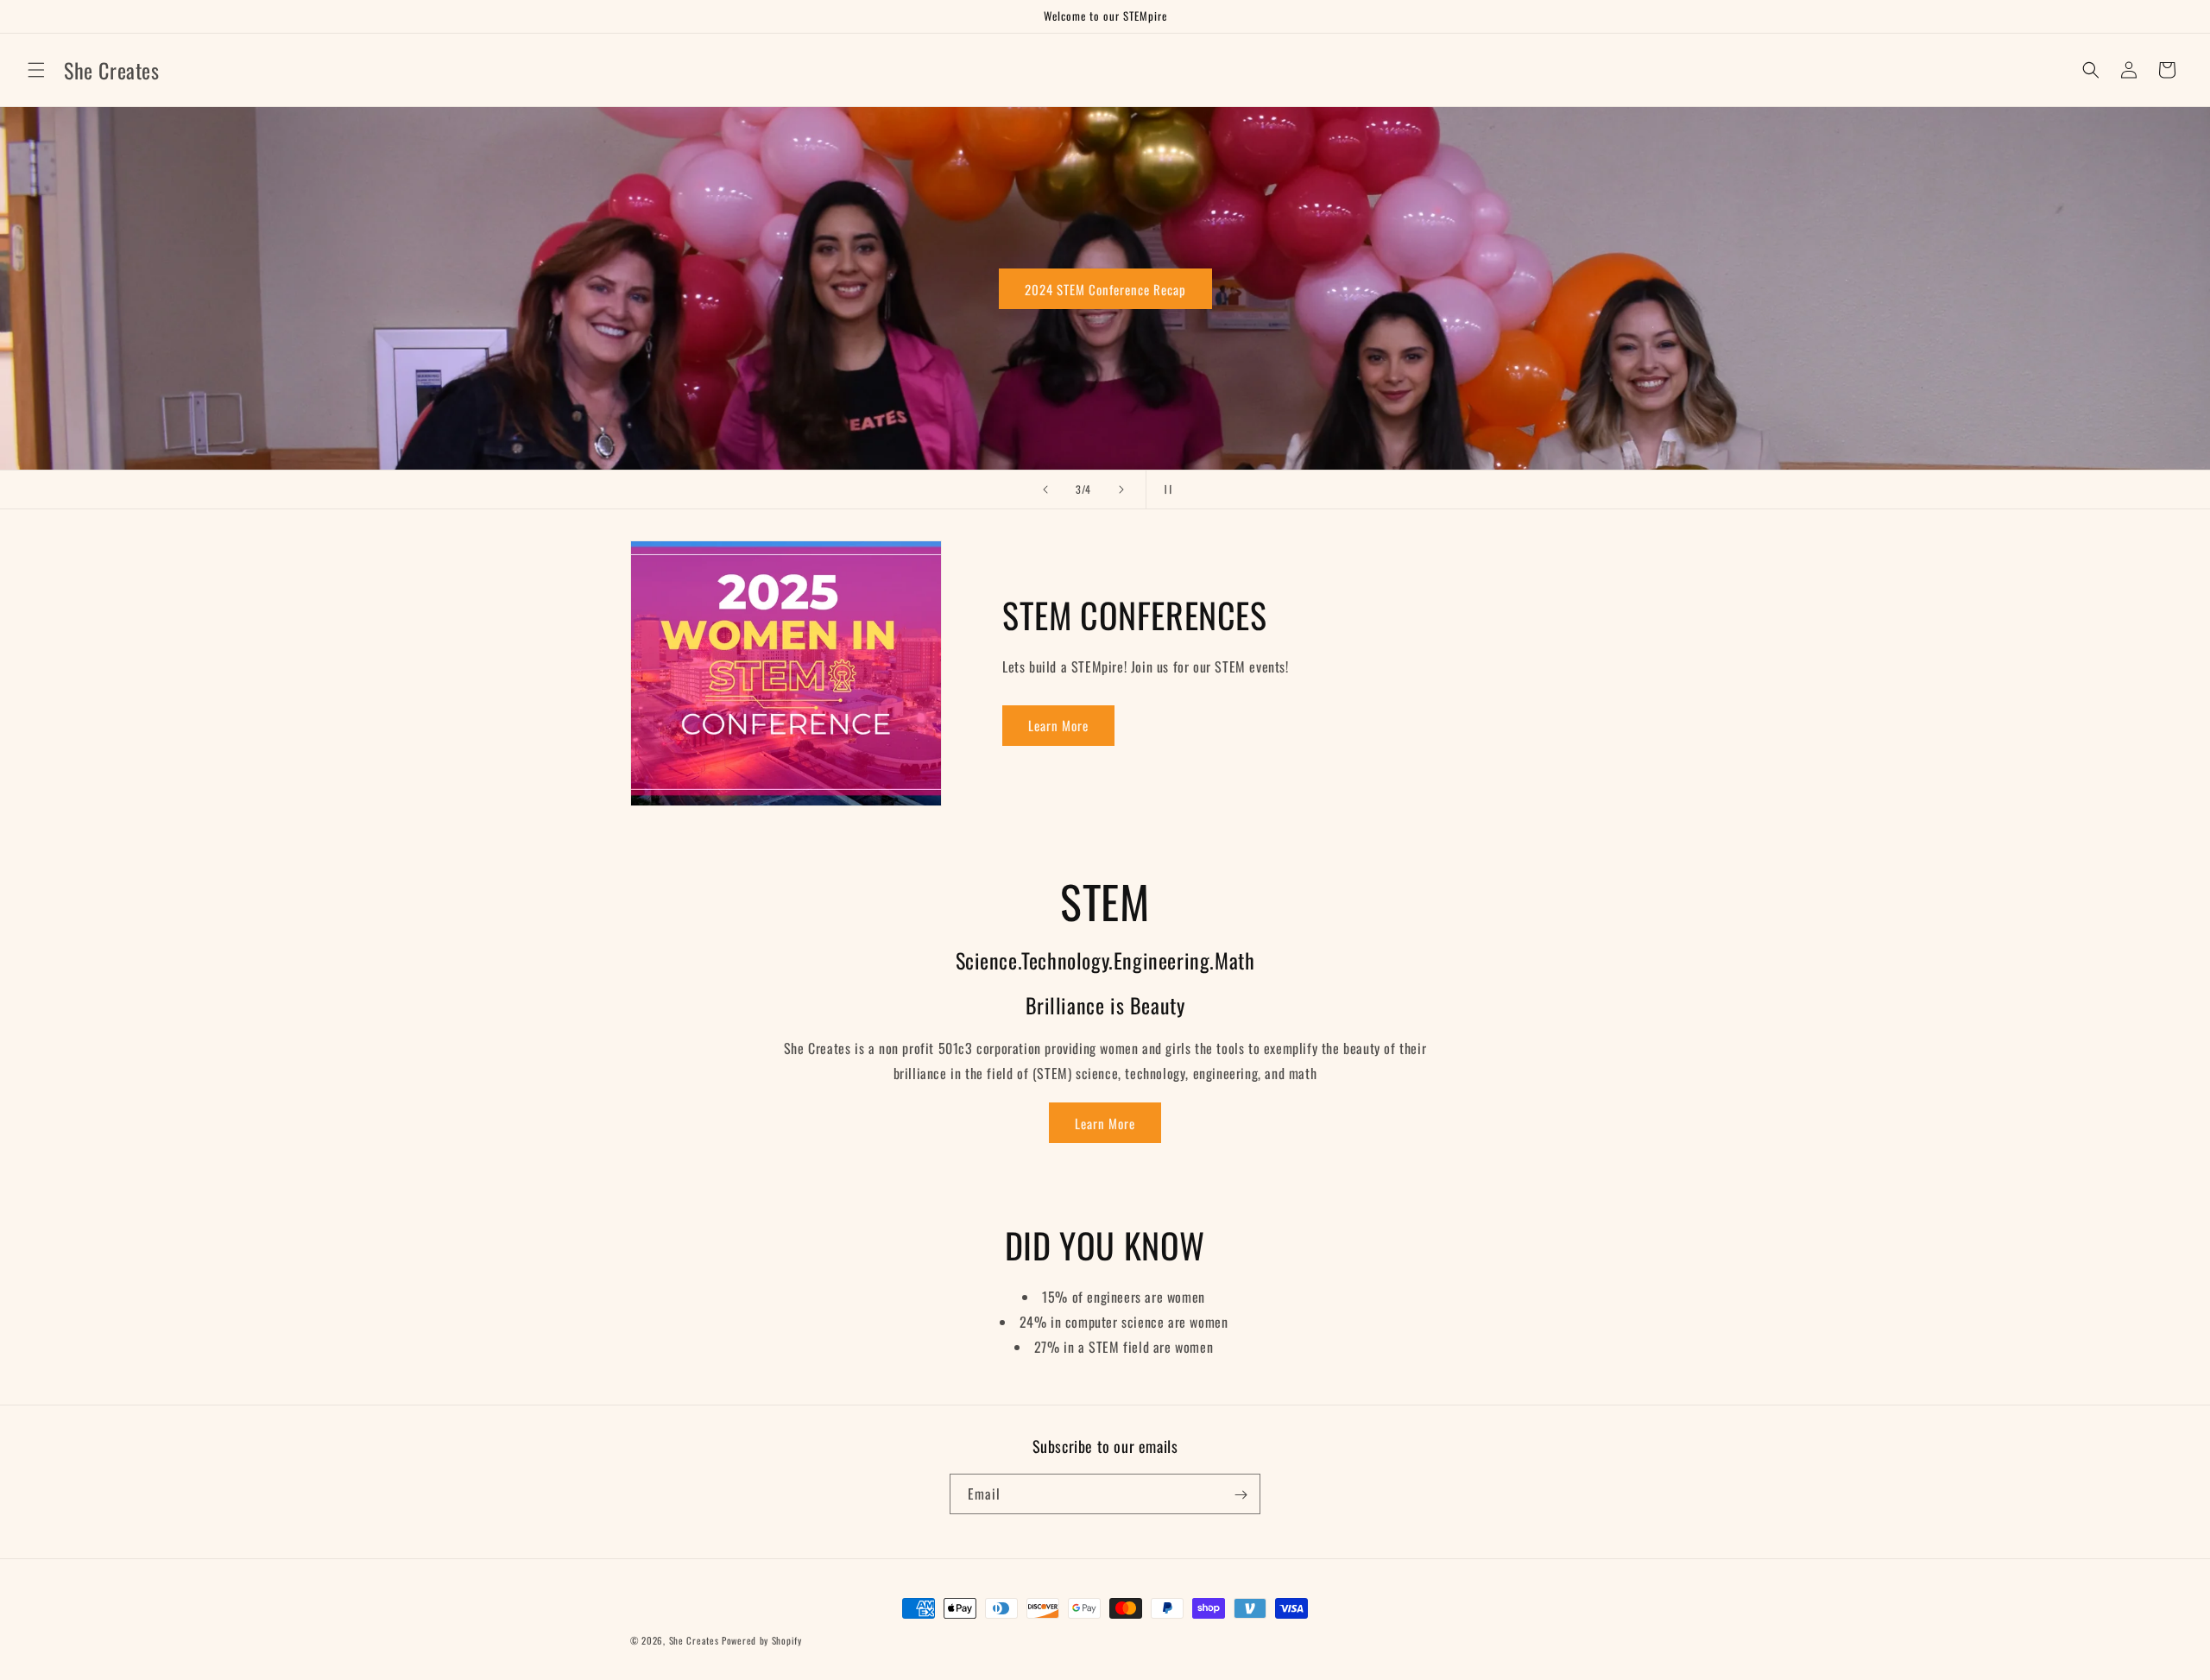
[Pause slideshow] (1165, 489)
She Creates (694, 1640)
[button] (36, 70)
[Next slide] (1121, 489)
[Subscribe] (1241, 1495)
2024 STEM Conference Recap (145, 288)
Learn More (1058, 725)
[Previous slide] (1045, 489)
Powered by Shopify (762, 1640)
